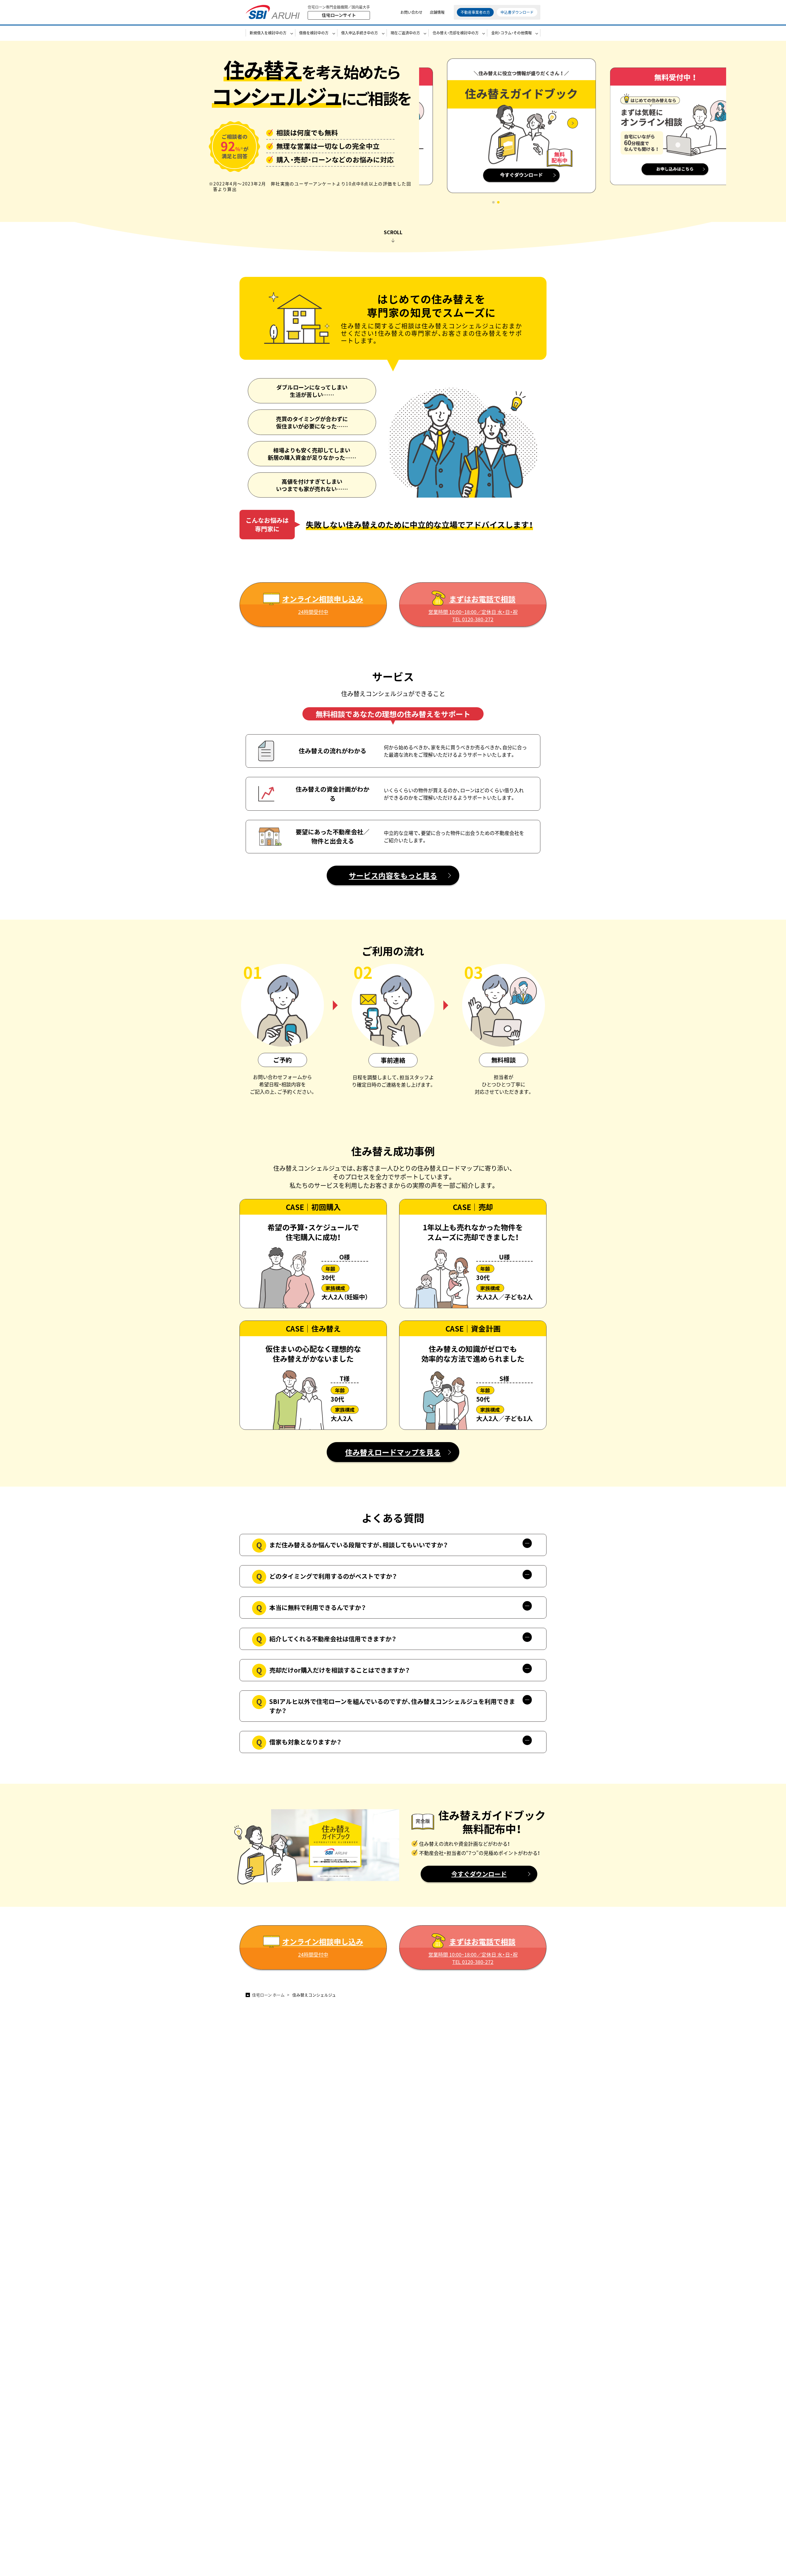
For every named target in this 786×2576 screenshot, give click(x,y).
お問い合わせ (411, 12)
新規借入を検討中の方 (268, 33)
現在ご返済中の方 (405, 33)
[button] (493, 202)
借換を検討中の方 (314, 33)
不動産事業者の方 (475, 12)
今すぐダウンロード (479, 1874)
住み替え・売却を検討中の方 (456, 33)
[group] (496, 130)
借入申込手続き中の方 (360, 33)
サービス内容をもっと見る (393, 875)
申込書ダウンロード (517, 12)
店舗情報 (437, 12)
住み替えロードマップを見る (393, 1452)
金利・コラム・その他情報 (512, 33)
